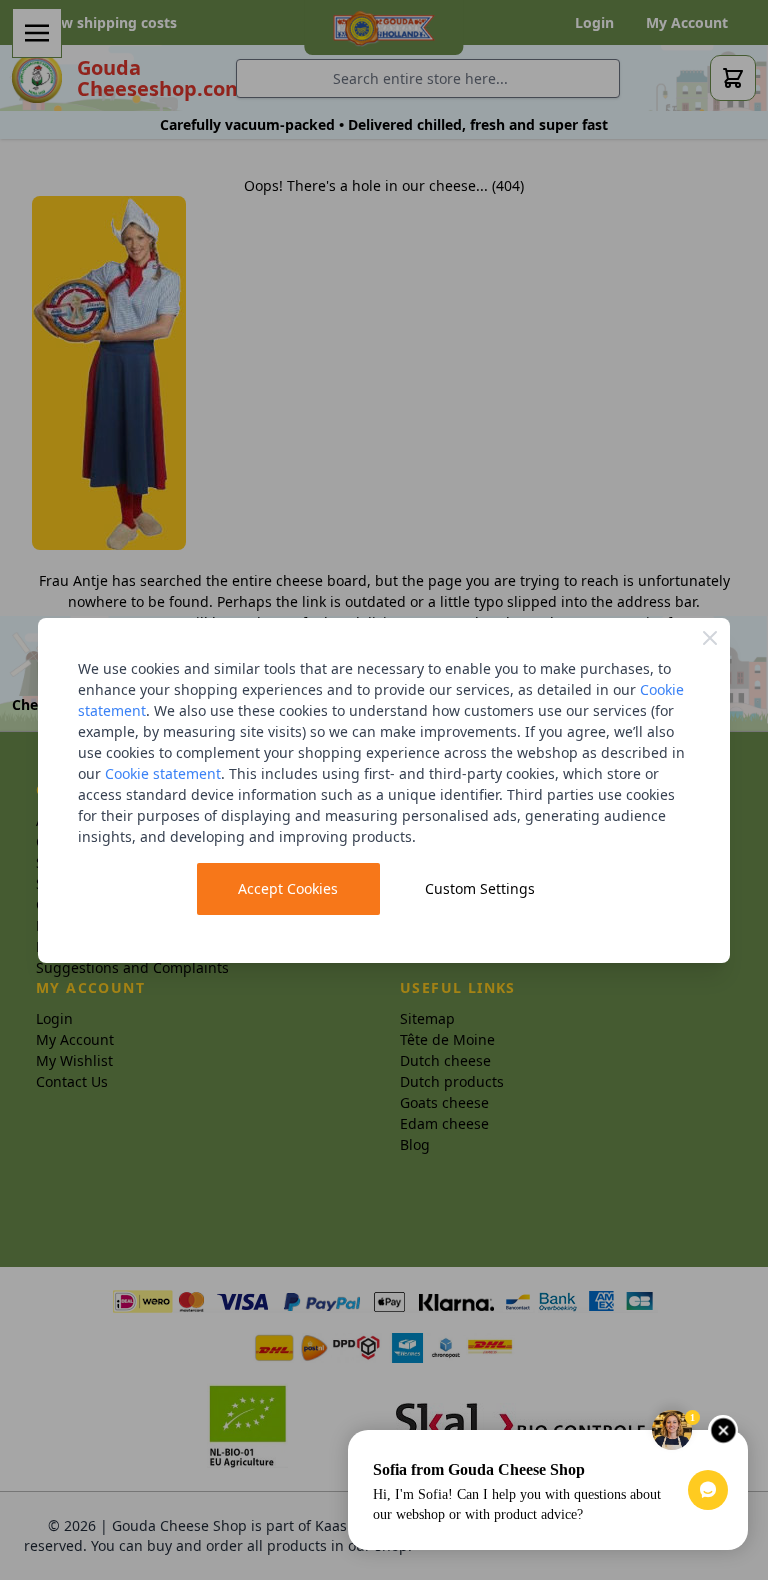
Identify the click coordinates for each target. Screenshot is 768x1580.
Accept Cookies (288, 888)
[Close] (710, 638)
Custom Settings (480, 888)
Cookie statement (163, 773)
